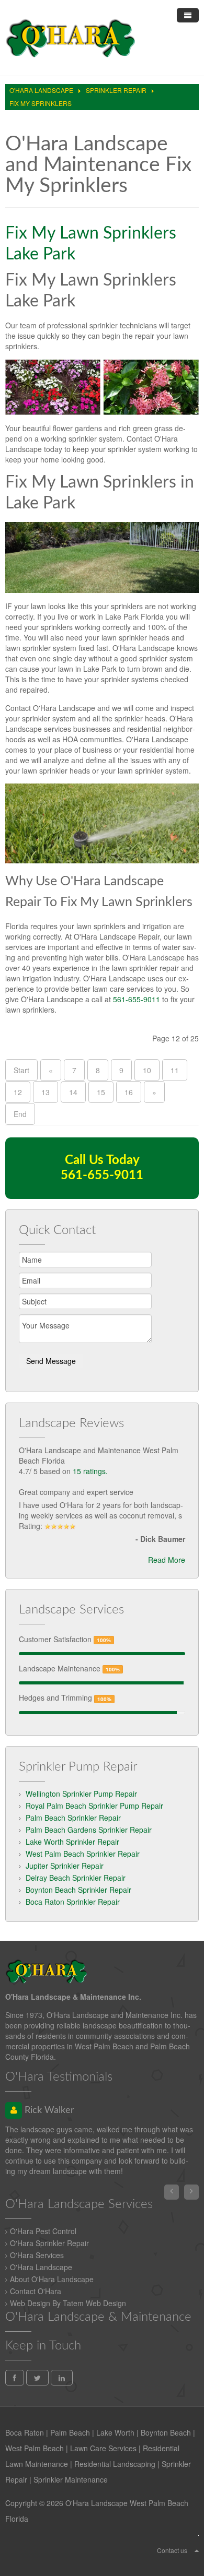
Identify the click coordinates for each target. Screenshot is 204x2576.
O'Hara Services (37, 2255)
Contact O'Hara (36, 2291)
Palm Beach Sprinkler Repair (73, 1818)
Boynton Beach (166, 2432)
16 (129, 1092)
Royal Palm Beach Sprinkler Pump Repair (94, 1806)
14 (73, 1092)
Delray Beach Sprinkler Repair (76, 1878)
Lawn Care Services (103, 2448)
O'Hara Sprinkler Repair (49, 2243)
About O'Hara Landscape (52, 2279)
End (20, 1114)
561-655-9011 (137, 999)
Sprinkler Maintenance (71, 2479)
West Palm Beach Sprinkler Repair (83, 1854)
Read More (167, 1560)
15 (101, 1092)
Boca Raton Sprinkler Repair (73, 1902)
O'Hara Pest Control (43, 2231)
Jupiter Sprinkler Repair (65, 1866)
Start (21, 1070)
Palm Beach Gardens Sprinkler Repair (89, 1830)
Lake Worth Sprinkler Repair (72, 1842)
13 (46, 1092)
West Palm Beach (35, 2448)
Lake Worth (115, 2432)
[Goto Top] (197, 2550)
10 (147, 1070)
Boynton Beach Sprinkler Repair (78, 1890)
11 (175, 1070)
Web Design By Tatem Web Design (68, 2303)
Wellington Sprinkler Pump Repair (81, 1794)
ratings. (90, 1471)
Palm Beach (70, 2432)
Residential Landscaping (115, 2464)
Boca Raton (25, 2432)
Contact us (172, 2550)
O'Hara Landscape (41, 2267)
